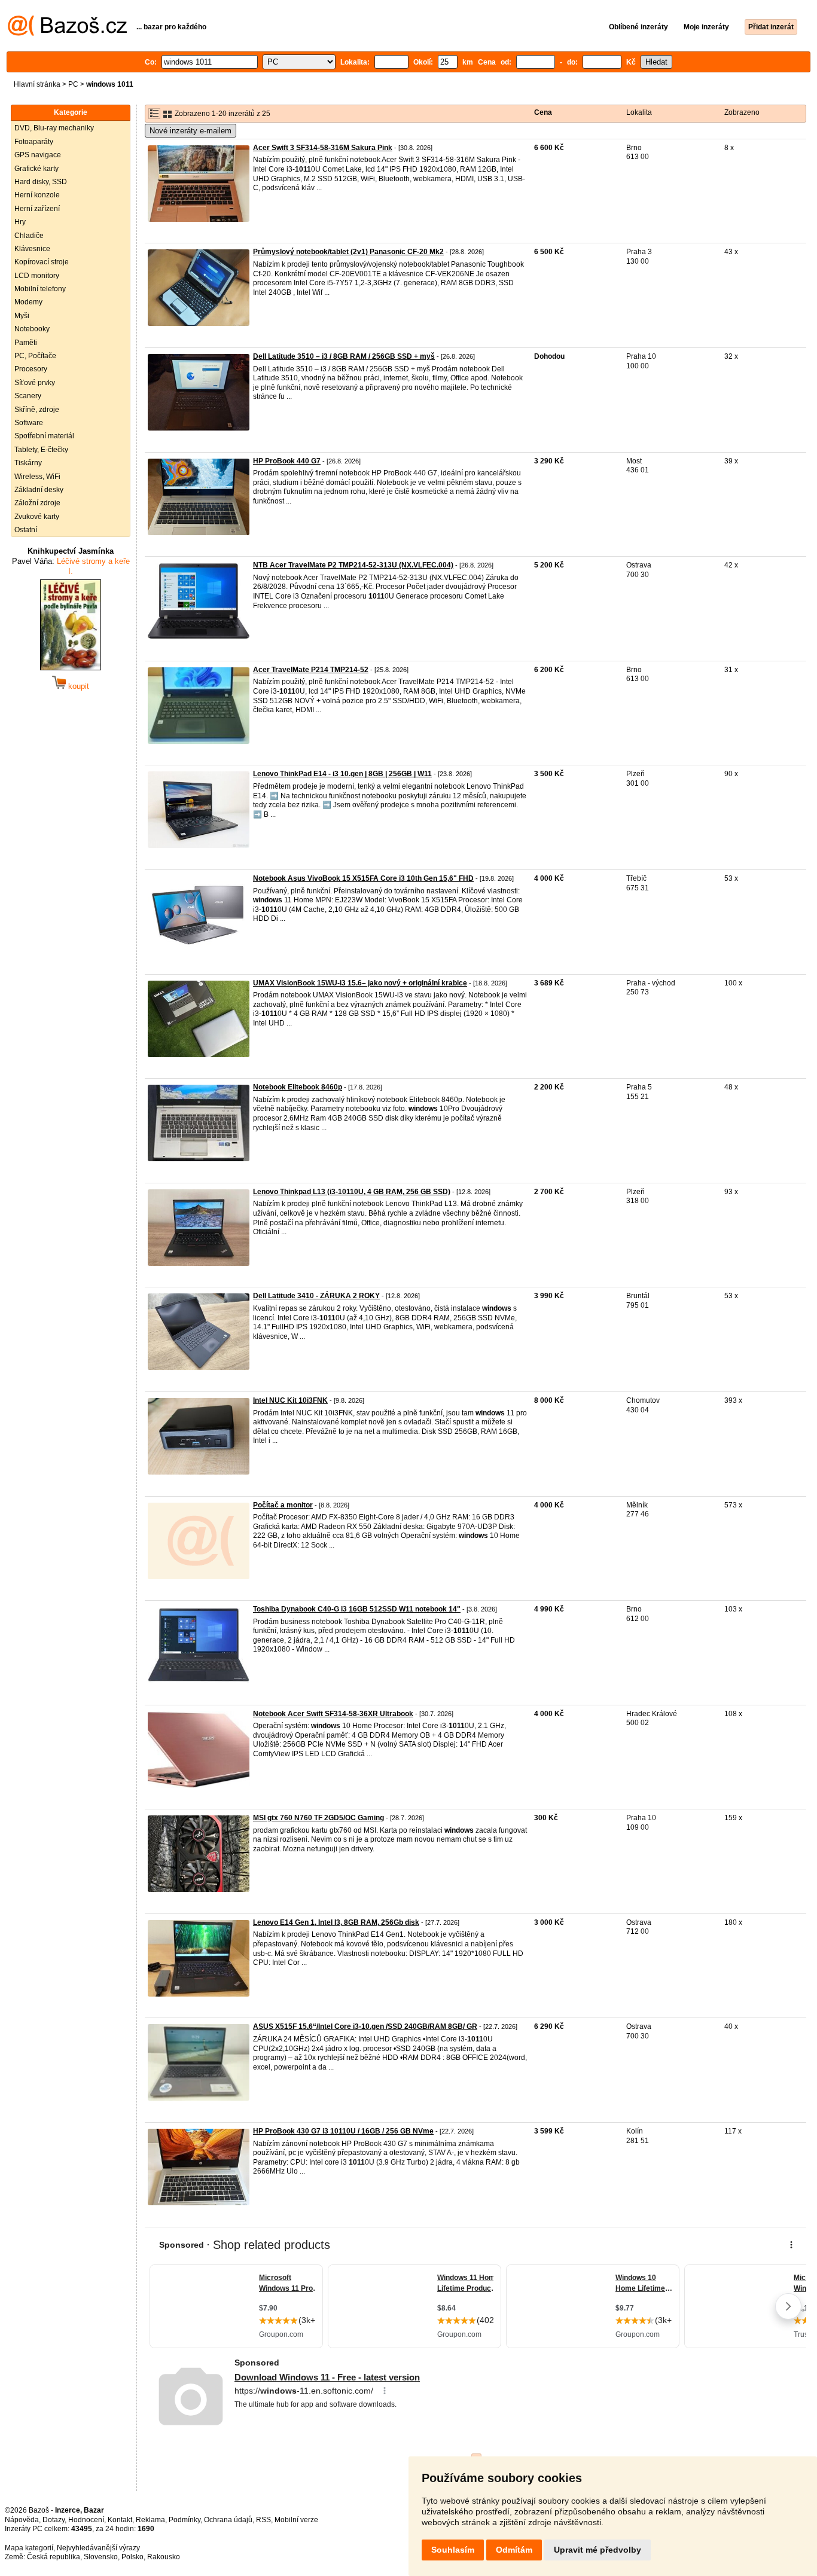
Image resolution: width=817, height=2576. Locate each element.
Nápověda (22, 2520)
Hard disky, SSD (41, 182)
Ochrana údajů (228, 2520)
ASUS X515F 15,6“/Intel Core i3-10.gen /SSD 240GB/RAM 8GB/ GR (365, 2026)
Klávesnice (32, 249)
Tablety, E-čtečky (41, 450)
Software (29, 423)
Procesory (31, 369)
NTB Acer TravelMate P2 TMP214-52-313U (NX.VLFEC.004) (353, 565)
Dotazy (54, 2520)
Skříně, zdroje (37, 410)
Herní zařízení (37, 209)
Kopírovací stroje (42, 262)
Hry (20, 222)
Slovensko (101, 2557)
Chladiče (29, 236)
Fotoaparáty (34, 142)
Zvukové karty (37, 517)
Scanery (28, 396)
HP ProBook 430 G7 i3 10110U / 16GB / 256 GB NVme (343, 2131)
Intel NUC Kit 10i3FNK (290, 1400)
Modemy (28, 302)
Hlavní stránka (37, 84)
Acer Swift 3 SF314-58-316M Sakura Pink (323, 148)
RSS (263, 2520)
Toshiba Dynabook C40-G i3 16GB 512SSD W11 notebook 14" (357, 1609)
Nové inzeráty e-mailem (190, 131)
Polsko (132, 2557)
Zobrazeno (742, 112)
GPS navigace (38, 155)
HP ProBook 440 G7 (287, 461)
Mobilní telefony (40, 289)
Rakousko (164, 2557)
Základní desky (39, 490)
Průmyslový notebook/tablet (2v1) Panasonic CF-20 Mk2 (348, 252)
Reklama (150, 2520)
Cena (543, 112)
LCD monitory (37, 276)
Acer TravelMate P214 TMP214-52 (311, 670)
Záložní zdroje (37, 503)
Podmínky (185, 2520)
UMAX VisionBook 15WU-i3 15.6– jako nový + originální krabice (360, 983)
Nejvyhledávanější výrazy (98, 2548)
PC (73, 84)
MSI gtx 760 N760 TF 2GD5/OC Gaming (318, 1818)
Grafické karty (36, 169)
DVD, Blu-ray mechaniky (54, 128)
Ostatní (26, 530)
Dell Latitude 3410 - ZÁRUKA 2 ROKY (316, 1296)
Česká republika (54, 2557)
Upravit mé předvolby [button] (597, 2550)
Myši (22, 316)
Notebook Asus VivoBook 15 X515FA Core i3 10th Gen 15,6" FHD (363, 878)
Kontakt (120, 2520)
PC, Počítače (35, 356)
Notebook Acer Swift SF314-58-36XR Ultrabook (333, 1714)
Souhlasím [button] (453, 2550)
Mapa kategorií (29, 2548)
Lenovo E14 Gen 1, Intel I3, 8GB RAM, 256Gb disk (336, 1922)
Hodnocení (86, 2520)
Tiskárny (28, 463)
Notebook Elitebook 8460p (298, 1087)
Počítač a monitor (283, 1505)
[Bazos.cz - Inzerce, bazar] (67, 33)
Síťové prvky (35, 383)
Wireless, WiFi (37, 477)
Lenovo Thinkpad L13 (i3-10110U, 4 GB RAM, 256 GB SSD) (352, 1192)
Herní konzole (37, 195)
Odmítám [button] (514, 2550)
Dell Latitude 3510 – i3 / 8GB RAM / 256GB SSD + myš (344, 356)
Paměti (26, 343)
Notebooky (32, 329)
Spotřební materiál (44, 436)
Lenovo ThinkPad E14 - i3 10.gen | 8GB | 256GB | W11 (342, 774)
